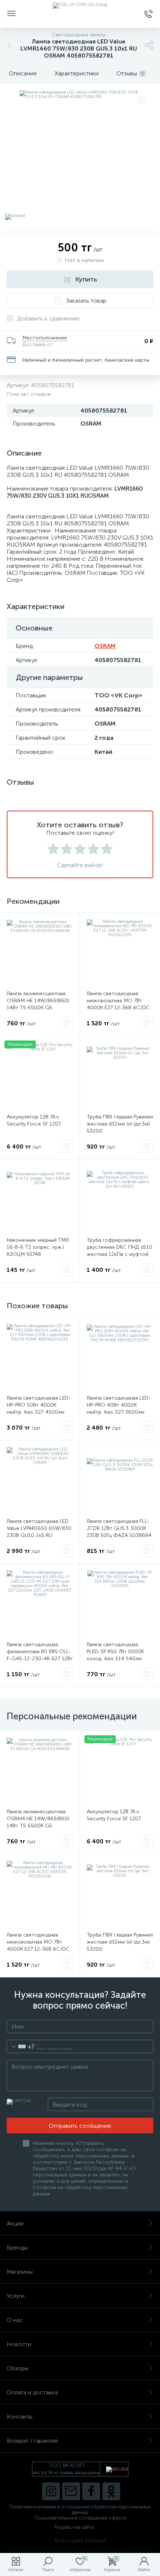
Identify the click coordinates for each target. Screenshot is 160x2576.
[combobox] (21, 2046)
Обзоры (17, 2368)
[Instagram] (51, 2491)
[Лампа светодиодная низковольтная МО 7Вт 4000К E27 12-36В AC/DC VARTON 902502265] (120, 952)
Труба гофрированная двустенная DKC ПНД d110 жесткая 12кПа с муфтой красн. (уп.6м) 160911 (119, 1251)
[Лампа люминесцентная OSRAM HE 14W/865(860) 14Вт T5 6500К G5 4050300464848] (40, 952)
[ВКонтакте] (71, 2491)
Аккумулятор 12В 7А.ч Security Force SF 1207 (34, 1120)
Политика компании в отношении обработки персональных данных (80, 2510)
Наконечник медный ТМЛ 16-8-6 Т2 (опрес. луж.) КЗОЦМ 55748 (38, 1247)
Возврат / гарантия (32, 2441)
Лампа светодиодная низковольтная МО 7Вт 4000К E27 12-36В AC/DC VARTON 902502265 (118, 1004)
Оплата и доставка (32, 2392)
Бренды (17, 2248)
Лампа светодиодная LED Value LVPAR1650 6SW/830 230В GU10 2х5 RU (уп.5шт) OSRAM (39, 1532)
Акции (15, 2223)
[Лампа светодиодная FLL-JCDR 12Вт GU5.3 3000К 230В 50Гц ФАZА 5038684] (120, 1480)
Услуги (16, 2296)
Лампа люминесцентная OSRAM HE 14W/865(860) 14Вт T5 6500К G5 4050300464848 (38, 1004)
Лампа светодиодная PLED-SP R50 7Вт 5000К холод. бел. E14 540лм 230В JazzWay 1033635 (116, 1655)
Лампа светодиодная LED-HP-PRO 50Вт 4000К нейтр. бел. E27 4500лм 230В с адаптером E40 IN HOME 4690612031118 (39, 1412)
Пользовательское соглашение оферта (80, 2518)
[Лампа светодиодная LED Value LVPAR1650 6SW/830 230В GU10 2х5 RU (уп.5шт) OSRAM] (40, 1480)
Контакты (20, 2417)
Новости (19, 2344)
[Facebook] (91, 2491)
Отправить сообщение (80, 2126)
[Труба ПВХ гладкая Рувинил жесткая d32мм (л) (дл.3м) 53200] (120, 1076)
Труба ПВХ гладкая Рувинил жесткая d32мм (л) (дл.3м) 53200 (120, 1124)
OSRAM (105, 646)
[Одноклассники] (111, 2491)
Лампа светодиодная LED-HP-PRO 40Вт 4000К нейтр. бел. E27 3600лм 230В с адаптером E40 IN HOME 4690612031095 (119, 1412)
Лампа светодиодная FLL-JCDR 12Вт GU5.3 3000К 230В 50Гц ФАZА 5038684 (119, 1528)
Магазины (20, 2272)
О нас (15, 2320)
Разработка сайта (74, 2527)
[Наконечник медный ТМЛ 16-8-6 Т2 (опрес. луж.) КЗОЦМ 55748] (40, 1199)
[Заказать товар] (67, 1023)
